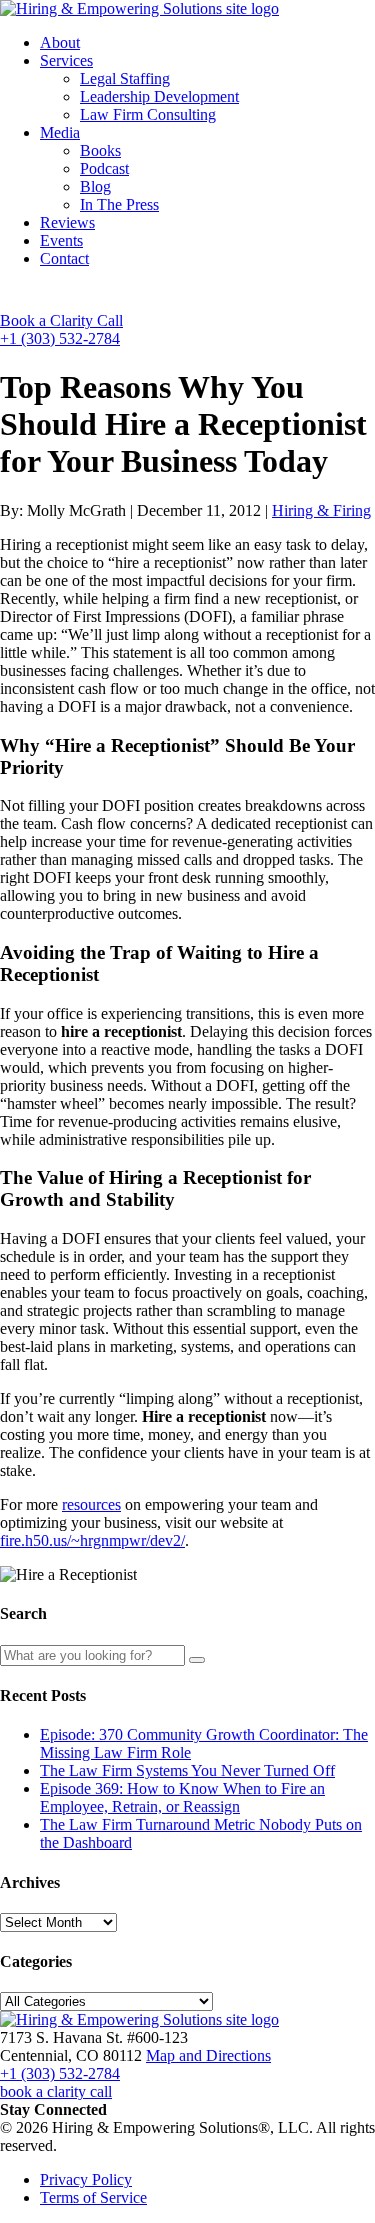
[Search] (197, 1660)
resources (91, 1504)
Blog (95, 186)
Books (100, 150)
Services (66, 60)
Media (60, 132)
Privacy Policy (86, 2179)
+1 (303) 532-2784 (60, 338)
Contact (64, 258)
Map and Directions (208, 2055)
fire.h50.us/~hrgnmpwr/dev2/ (92, 1540)
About (60, 42)
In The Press (119, 204)
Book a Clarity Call (61, 320)
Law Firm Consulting (148, 114)
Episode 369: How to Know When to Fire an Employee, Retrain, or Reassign (182, 1797)
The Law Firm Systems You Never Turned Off (187, 1770)
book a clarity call (56, 2091)
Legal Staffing (125, 78)
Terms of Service (93, 2197)
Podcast (104, 168)
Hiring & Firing (321, 510)
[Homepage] (139, 8)
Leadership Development (159, 96)
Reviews (67, 222)
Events (61, 240)
